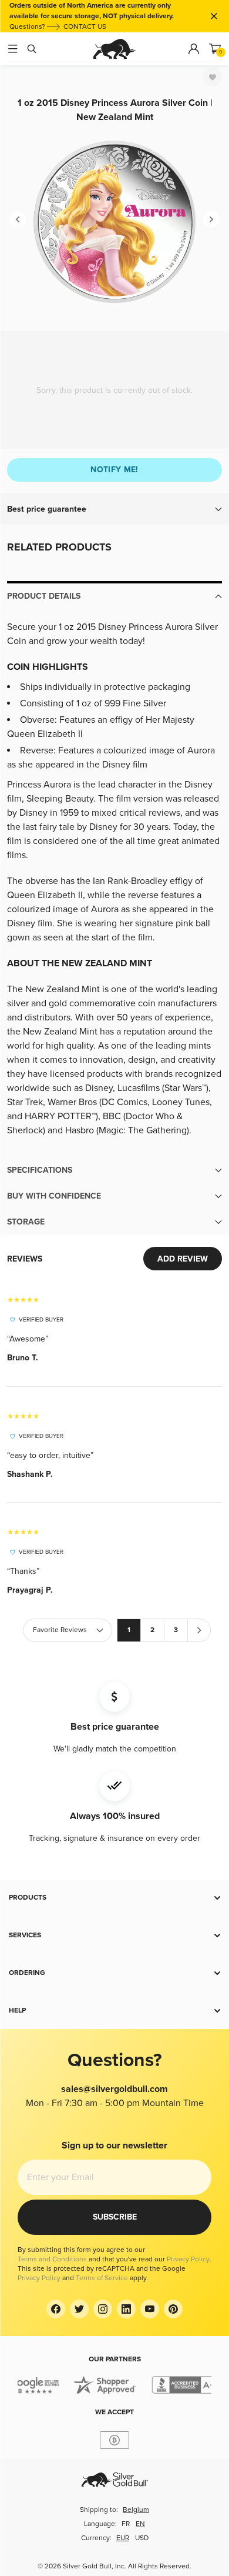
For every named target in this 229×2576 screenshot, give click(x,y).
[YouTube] (150, 2309)
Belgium (136, 2510)
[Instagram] (103, 2309)
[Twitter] (79, 2309)
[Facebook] (56, 2309)
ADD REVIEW (183, 1259)
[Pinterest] (173, 2309)
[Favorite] (213, 77)
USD (142, 2538)
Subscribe (115, 2217)
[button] (114, 509)
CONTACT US (85, 27)
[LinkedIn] (126, 2309)
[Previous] (18, 219)
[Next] (211, 219)
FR (126, 2524)
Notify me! (114, 470)
